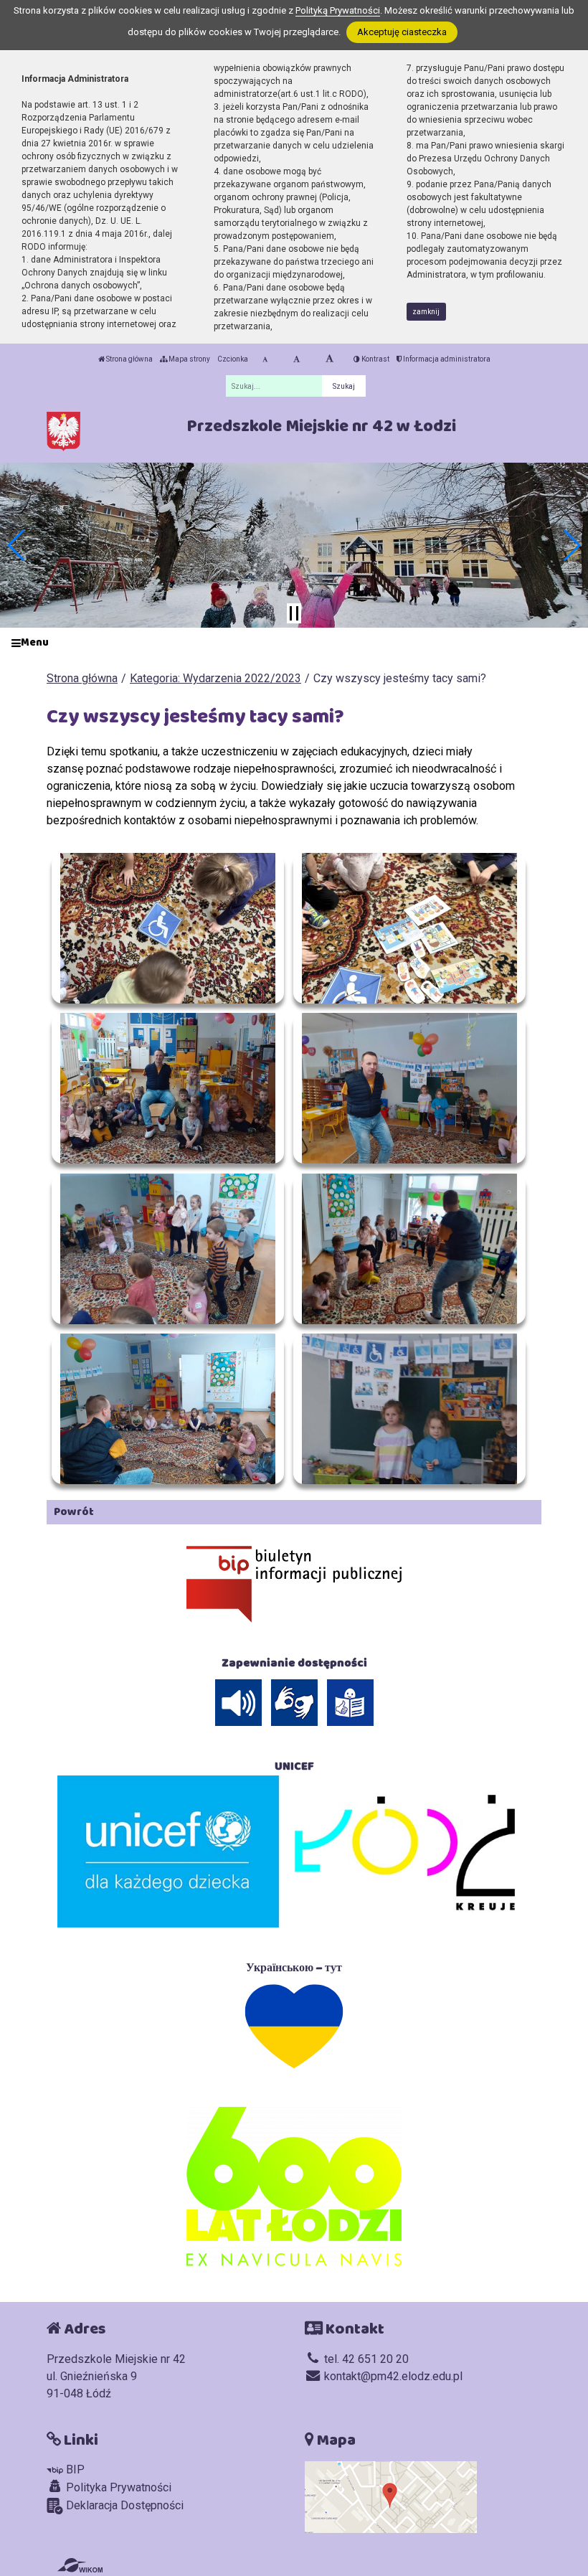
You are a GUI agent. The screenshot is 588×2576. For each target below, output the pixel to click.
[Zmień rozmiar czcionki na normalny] (265, 359)
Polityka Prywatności (117, 2487)
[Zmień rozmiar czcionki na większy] (297, 359)
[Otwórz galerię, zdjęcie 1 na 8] (168, 928)
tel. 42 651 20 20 (365, 2359)
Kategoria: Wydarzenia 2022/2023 (215, 678)
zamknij (426, 312)
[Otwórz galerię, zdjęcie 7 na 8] (168, 1409)
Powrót (74, 1512)
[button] (17, 545)
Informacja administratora (446, 359)
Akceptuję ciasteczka (402, 32)
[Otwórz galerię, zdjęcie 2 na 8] (409, 928)
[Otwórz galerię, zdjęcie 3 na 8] (168, 1088)
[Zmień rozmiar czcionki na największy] (329, 359)
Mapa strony (189, 359)
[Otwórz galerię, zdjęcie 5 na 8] (168, 1249)
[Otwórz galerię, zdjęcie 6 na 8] (409, 1249)
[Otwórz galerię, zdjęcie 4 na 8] (409, 1088)
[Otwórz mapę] (391, 2496)
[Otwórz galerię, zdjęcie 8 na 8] (409, 1409)
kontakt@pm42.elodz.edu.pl (392, 2376)
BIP (74, 2469)
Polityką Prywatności (338, 10)
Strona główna (129, 359)
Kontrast (375, 359)
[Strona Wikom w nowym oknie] (80, 2565)
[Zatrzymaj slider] (294, 613)
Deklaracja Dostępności (123, 2505)
